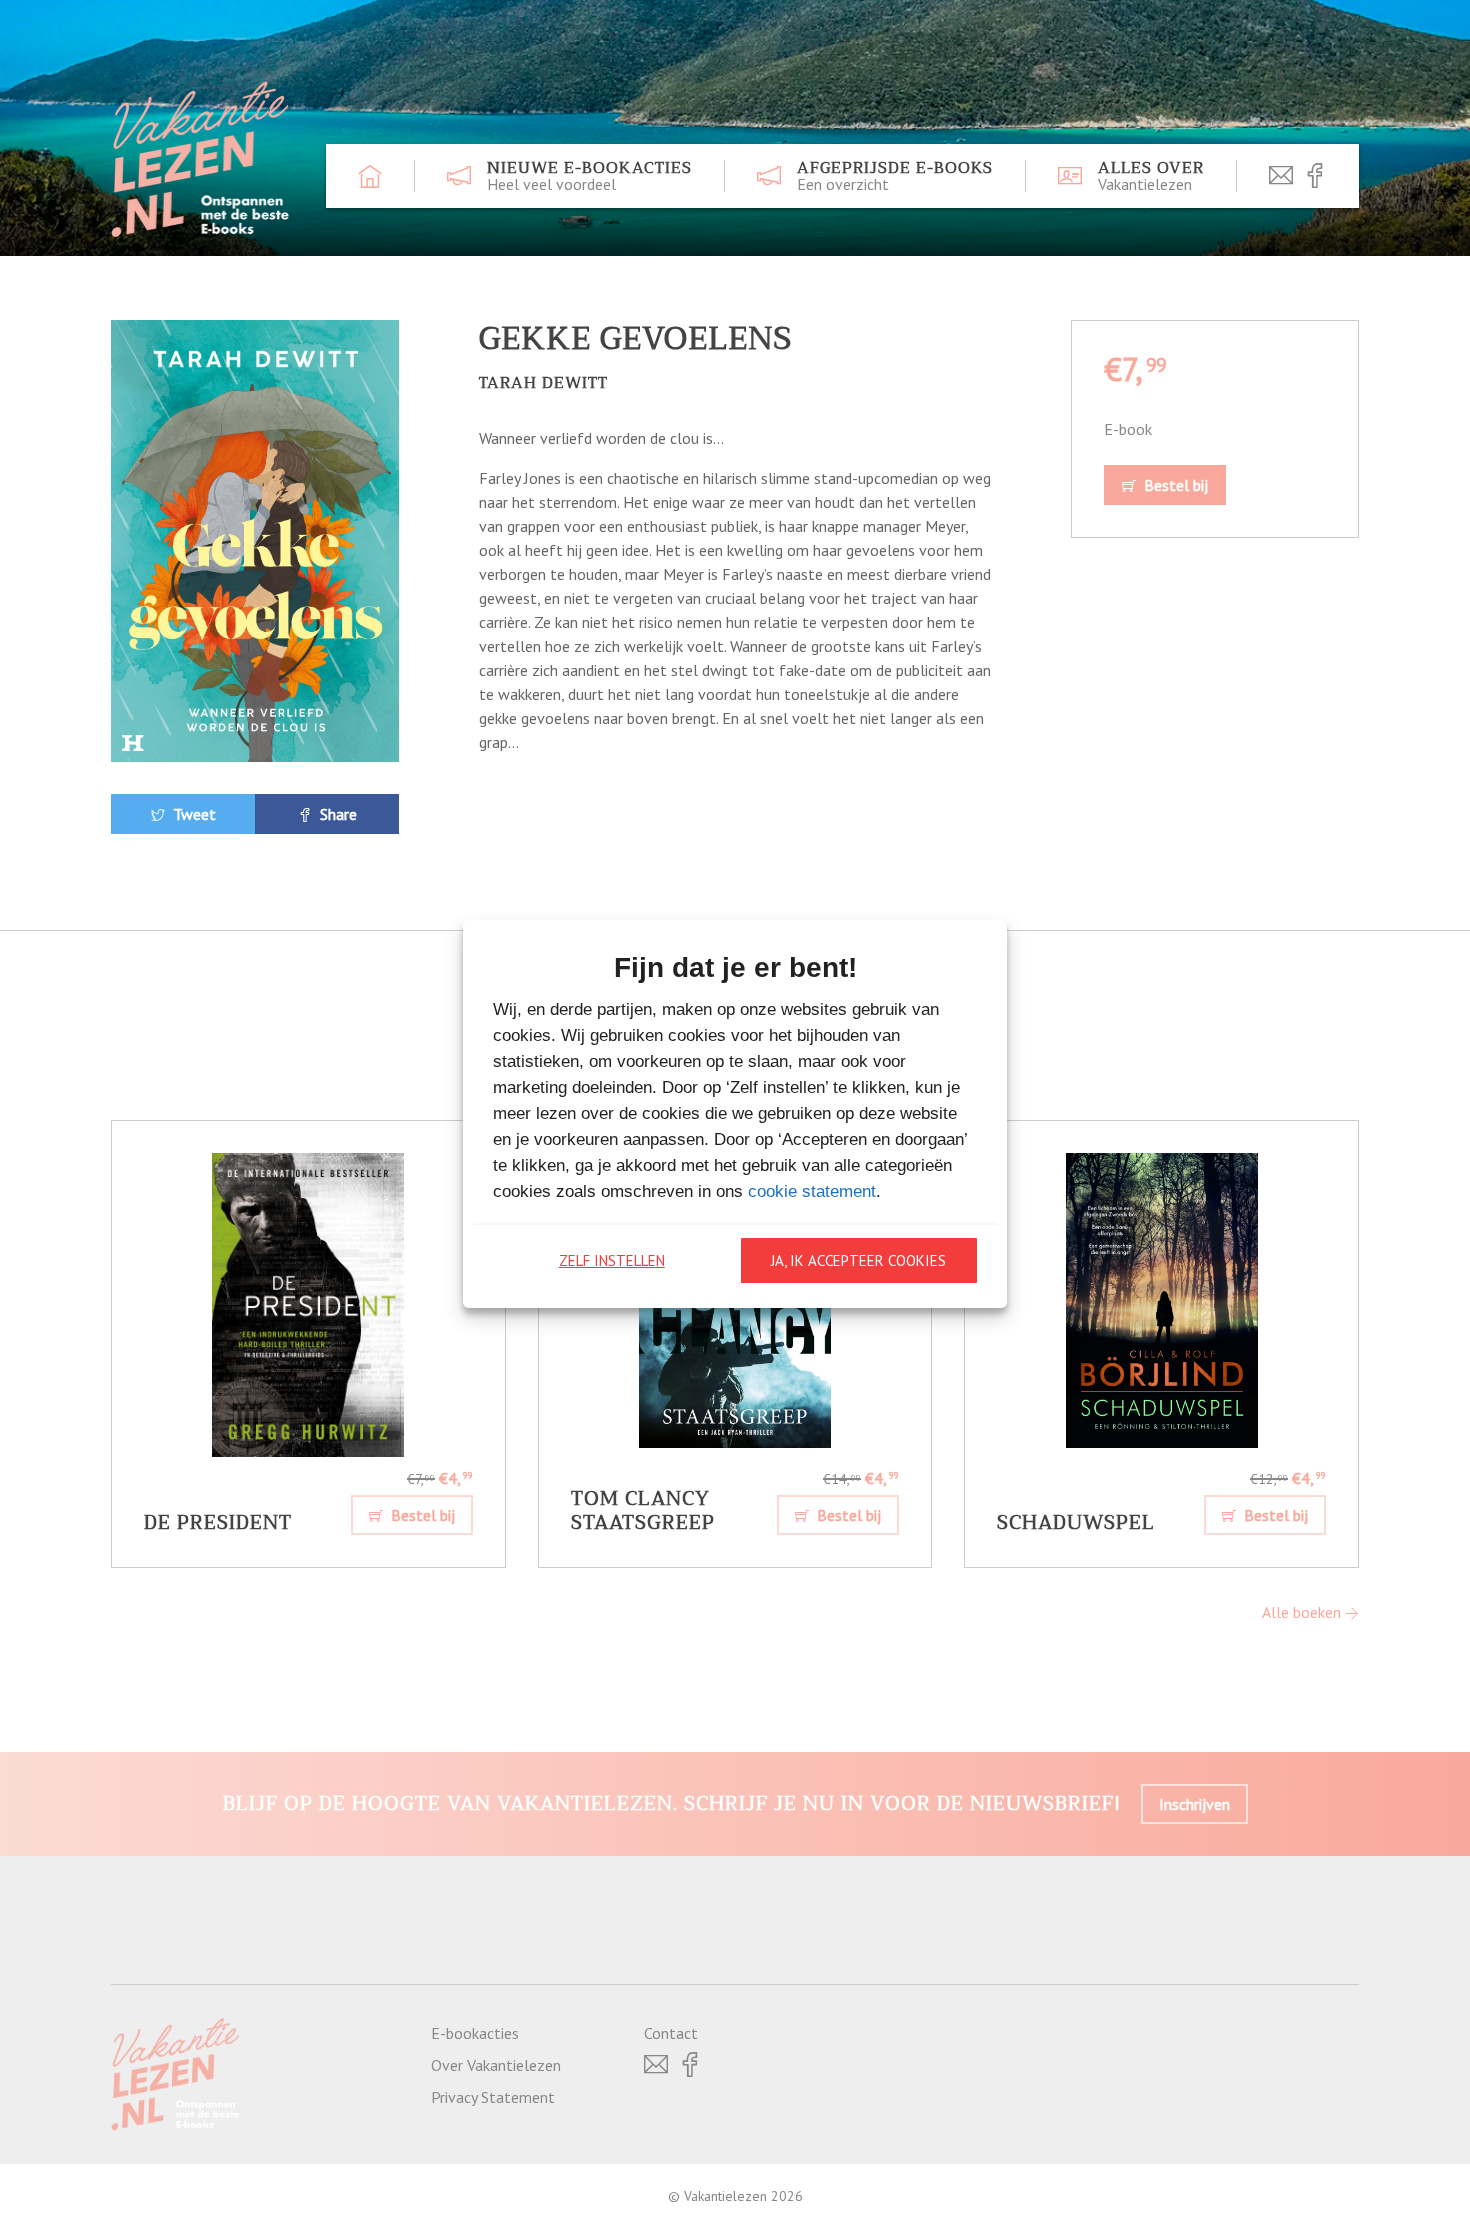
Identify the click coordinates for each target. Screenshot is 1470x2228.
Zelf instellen (612, 1260)
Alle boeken (1303, 1612)
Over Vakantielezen (496, 2065)
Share (336, 814)
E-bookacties (475, 2033)
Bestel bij (1174, 485)
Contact (671, 2033)
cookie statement (812, 1191)
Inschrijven (1194, 1804)
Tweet (192, 814)
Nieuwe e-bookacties (589, 176)
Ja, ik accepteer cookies (858, 1260)
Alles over (1151, 176)
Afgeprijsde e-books (895, 176)
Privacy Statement (493, 2097)
